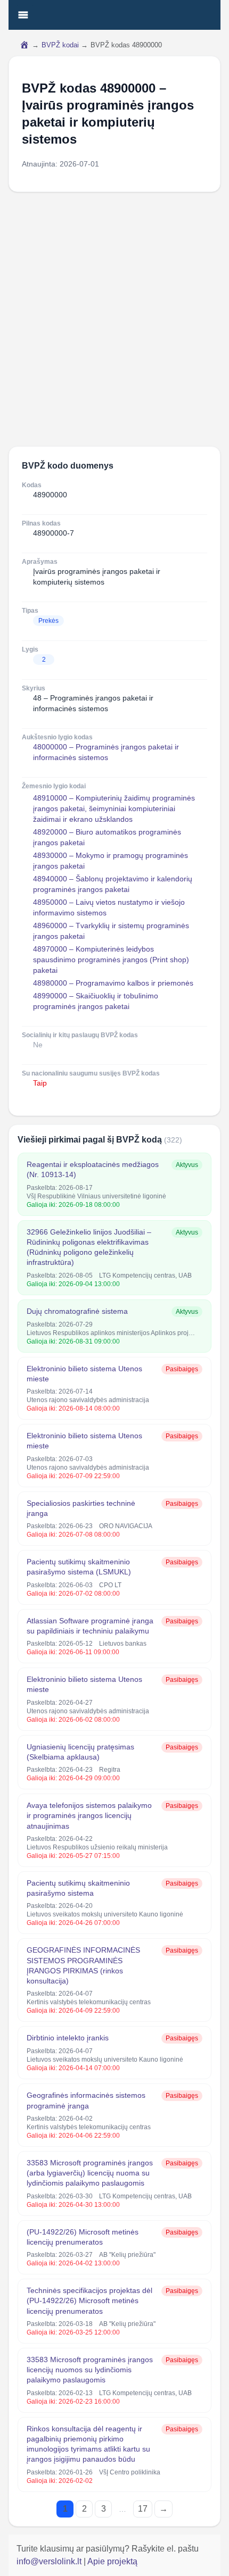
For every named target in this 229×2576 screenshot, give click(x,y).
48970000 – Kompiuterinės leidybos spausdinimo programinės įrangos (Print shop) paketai (111, 960)
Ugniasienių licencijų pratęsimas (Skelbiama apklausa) (80, 1752)
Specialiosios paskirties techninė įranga (81, 1508)
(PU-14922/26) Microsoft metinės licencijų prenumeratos (83, 2237)
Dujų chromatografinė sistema (77, 1311)
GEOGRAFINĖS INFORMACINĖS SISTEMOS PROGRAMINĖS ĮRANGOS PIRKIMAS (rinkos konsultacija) (83, 1965)
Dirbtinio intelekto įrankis (68, 2038)
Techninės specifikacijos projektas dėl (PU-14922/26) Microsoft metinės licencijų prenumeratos (89, 2301)
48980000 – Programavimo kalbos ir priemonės (113, 983)
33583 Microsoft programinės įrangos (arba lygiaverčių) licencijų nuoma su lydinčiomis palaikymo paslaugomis (90, 2173)
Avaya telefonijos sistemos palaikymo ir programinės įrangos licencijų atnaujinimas (89, 1816)
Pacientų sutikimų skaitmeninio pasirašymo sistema (78, 1888)
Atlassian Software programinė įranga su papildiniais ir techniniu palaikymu (90, 1626)
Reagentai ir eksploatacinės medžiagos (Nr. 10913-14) (93, 1169)
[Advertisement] (114, 319)
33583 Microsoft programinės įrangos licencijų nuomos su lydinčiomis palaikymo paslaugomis (90, 2370)
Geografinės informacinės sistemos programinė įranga (86, 2100)
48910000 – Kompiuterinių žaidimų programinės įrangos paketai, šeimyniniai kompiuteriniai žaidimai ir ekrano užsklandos (114, 808)
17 (143, 2509)
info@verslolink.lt (50, 2561)
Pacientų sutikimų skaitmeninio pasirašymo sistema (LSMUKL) (79, 1567)
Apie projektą (112, 2561)
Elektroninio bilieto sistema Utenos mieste (84, 1374)
